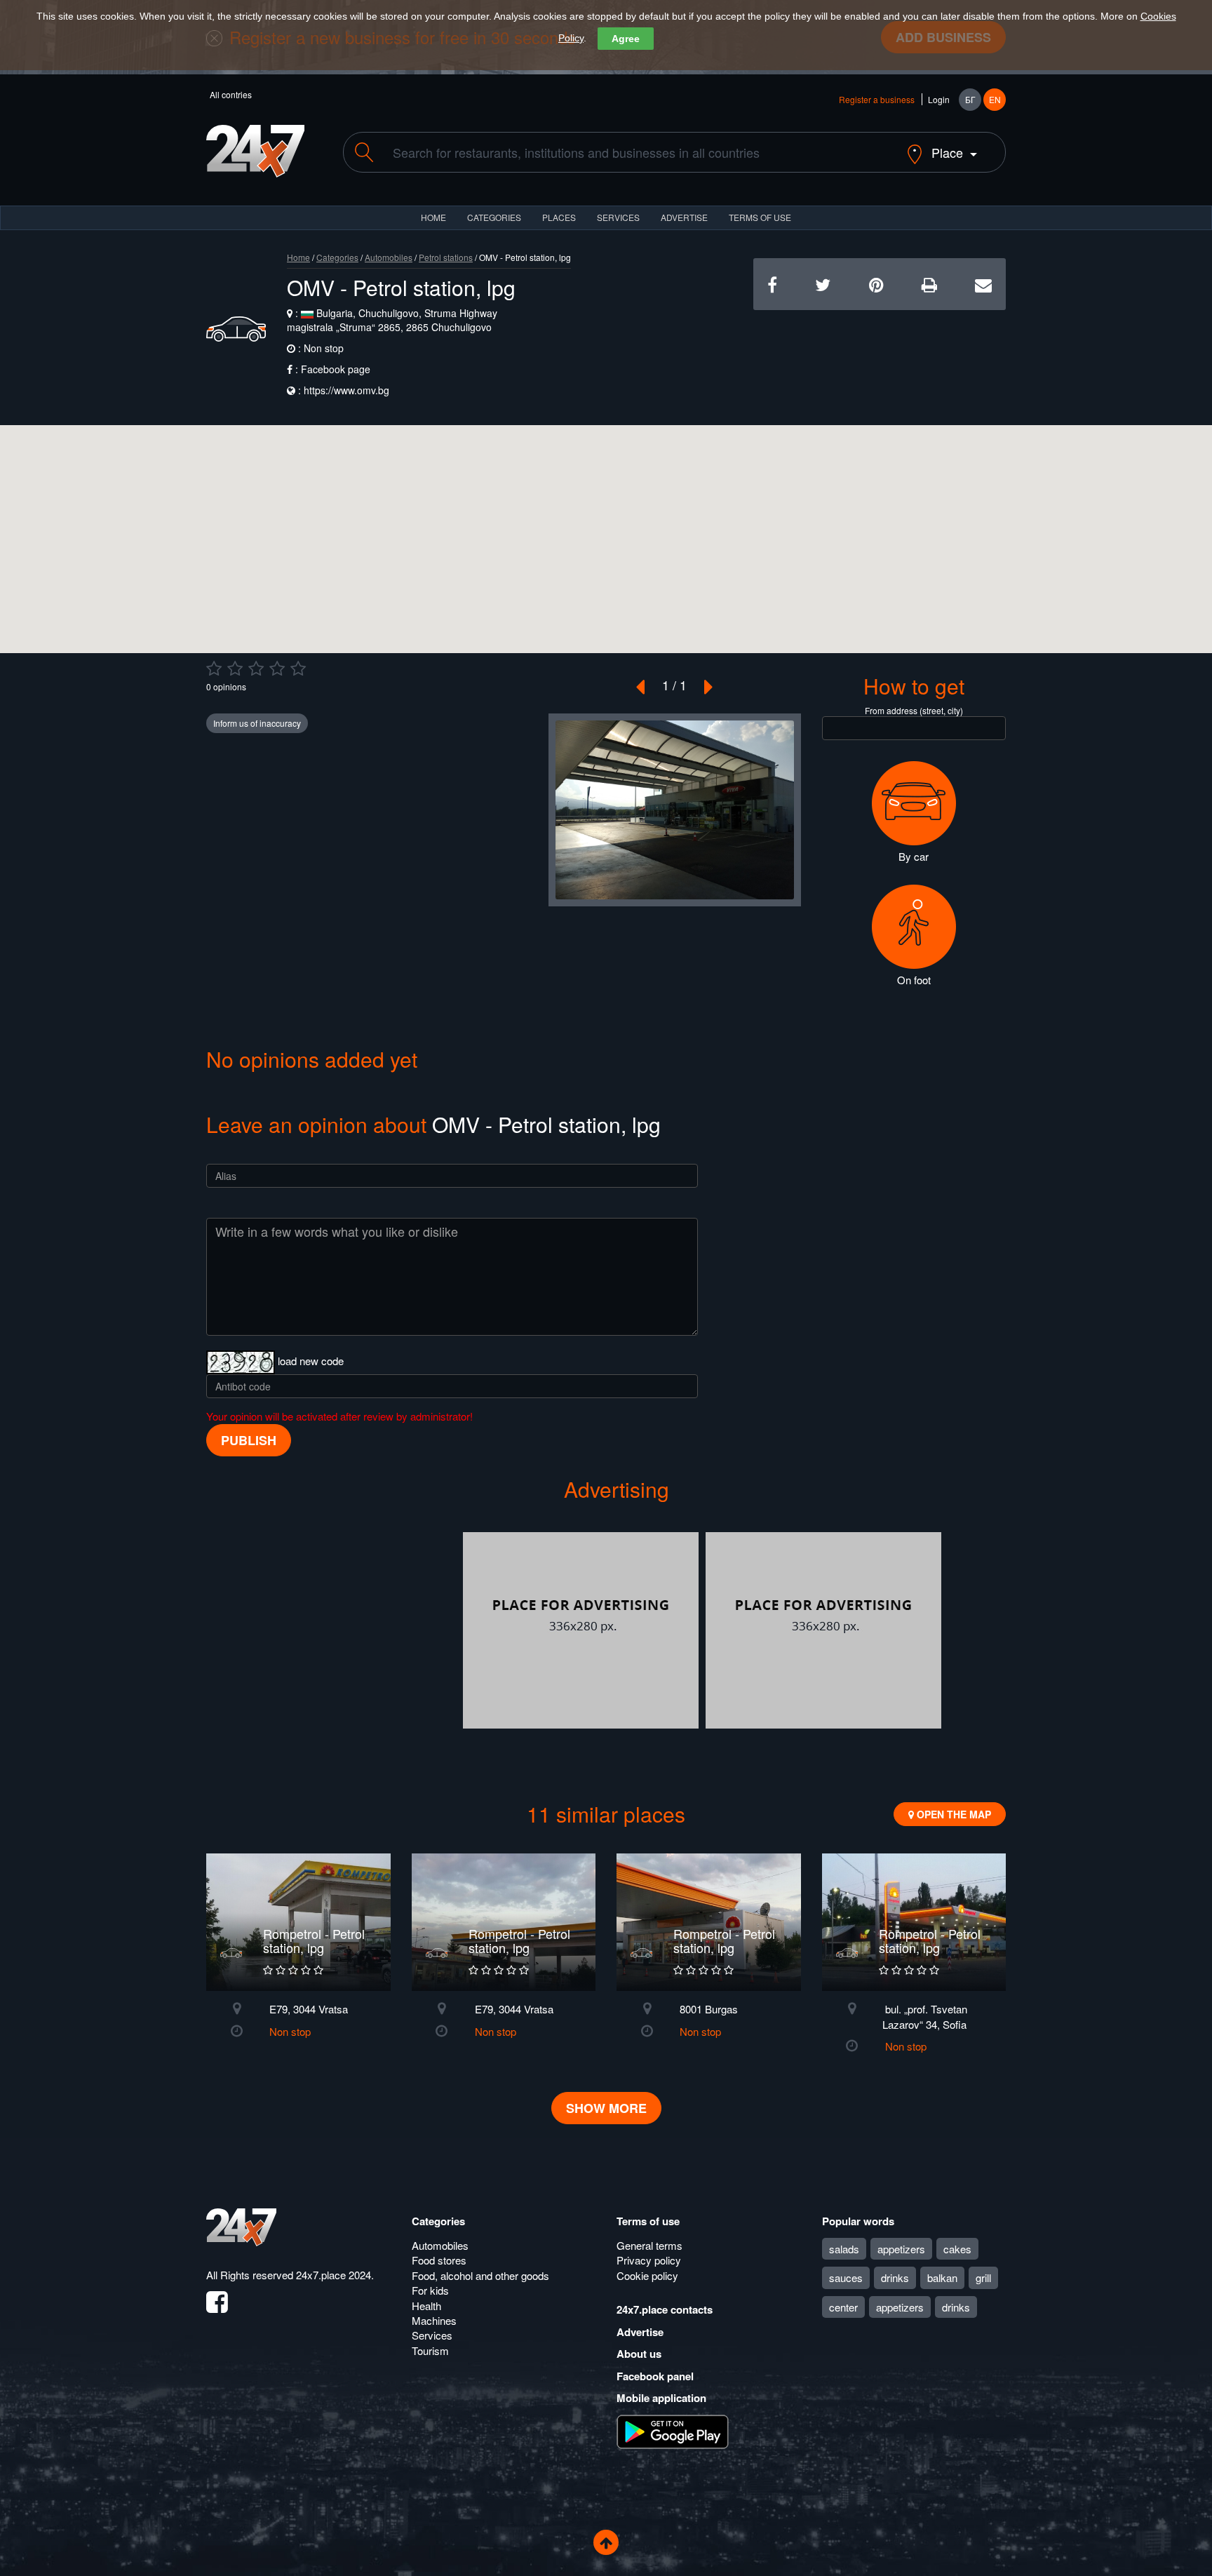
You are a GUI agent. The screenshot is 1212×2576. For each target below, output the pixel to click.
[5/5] (298, 669)
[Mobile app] (673, 2430)
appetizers (901, 2249)
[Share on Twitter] (823, 284)
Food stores (439, 2260)
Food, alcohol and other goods (480, 2275)
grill (983, 2278)
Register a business (877, 99)
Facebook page (336, 369)
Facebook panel (655, 2376)
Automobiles (389, 257)
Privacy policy (649, 2260)
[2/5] (235, 669)
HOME (433, 217)
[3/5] (256, 669)
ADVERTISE (684, 217)
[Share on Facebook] (772, 284)
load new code (311, 1361)
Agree (626, 39)
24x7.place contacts (665, 2309)
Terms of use (648, 2221)
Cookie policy (647, 2275)
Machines (434, 2320)
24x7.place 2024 (334, 2275)
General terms (649, 2245)
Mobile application (661, 2398)
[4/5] (277, 669)
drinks (895, 2278)
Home (298, 257)
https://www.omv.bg (346, 390)
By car (914, 856)
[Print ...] (929, 284)
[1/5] (214, 669)
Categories (337, 257)
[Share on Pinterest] (876, 284)
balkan (942, 2278)
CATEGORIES (494, 217)
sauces (846, 2278)
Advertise (640, 2332)
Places (559, 217)
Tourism (430, 2350)
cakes (957, 2249)
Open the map (952, 1814)
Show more (606, 2108)
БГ (970, 99)
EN (995, 99)
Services (618, 217)
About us (639, 2354)
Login (939, 99)
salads (844, 2249)
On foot (914, 980)
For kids (430, 2290)
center (843, 2307)
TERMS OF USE (760, 217)
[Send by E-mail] (983, 284)
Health (426, 2306)
